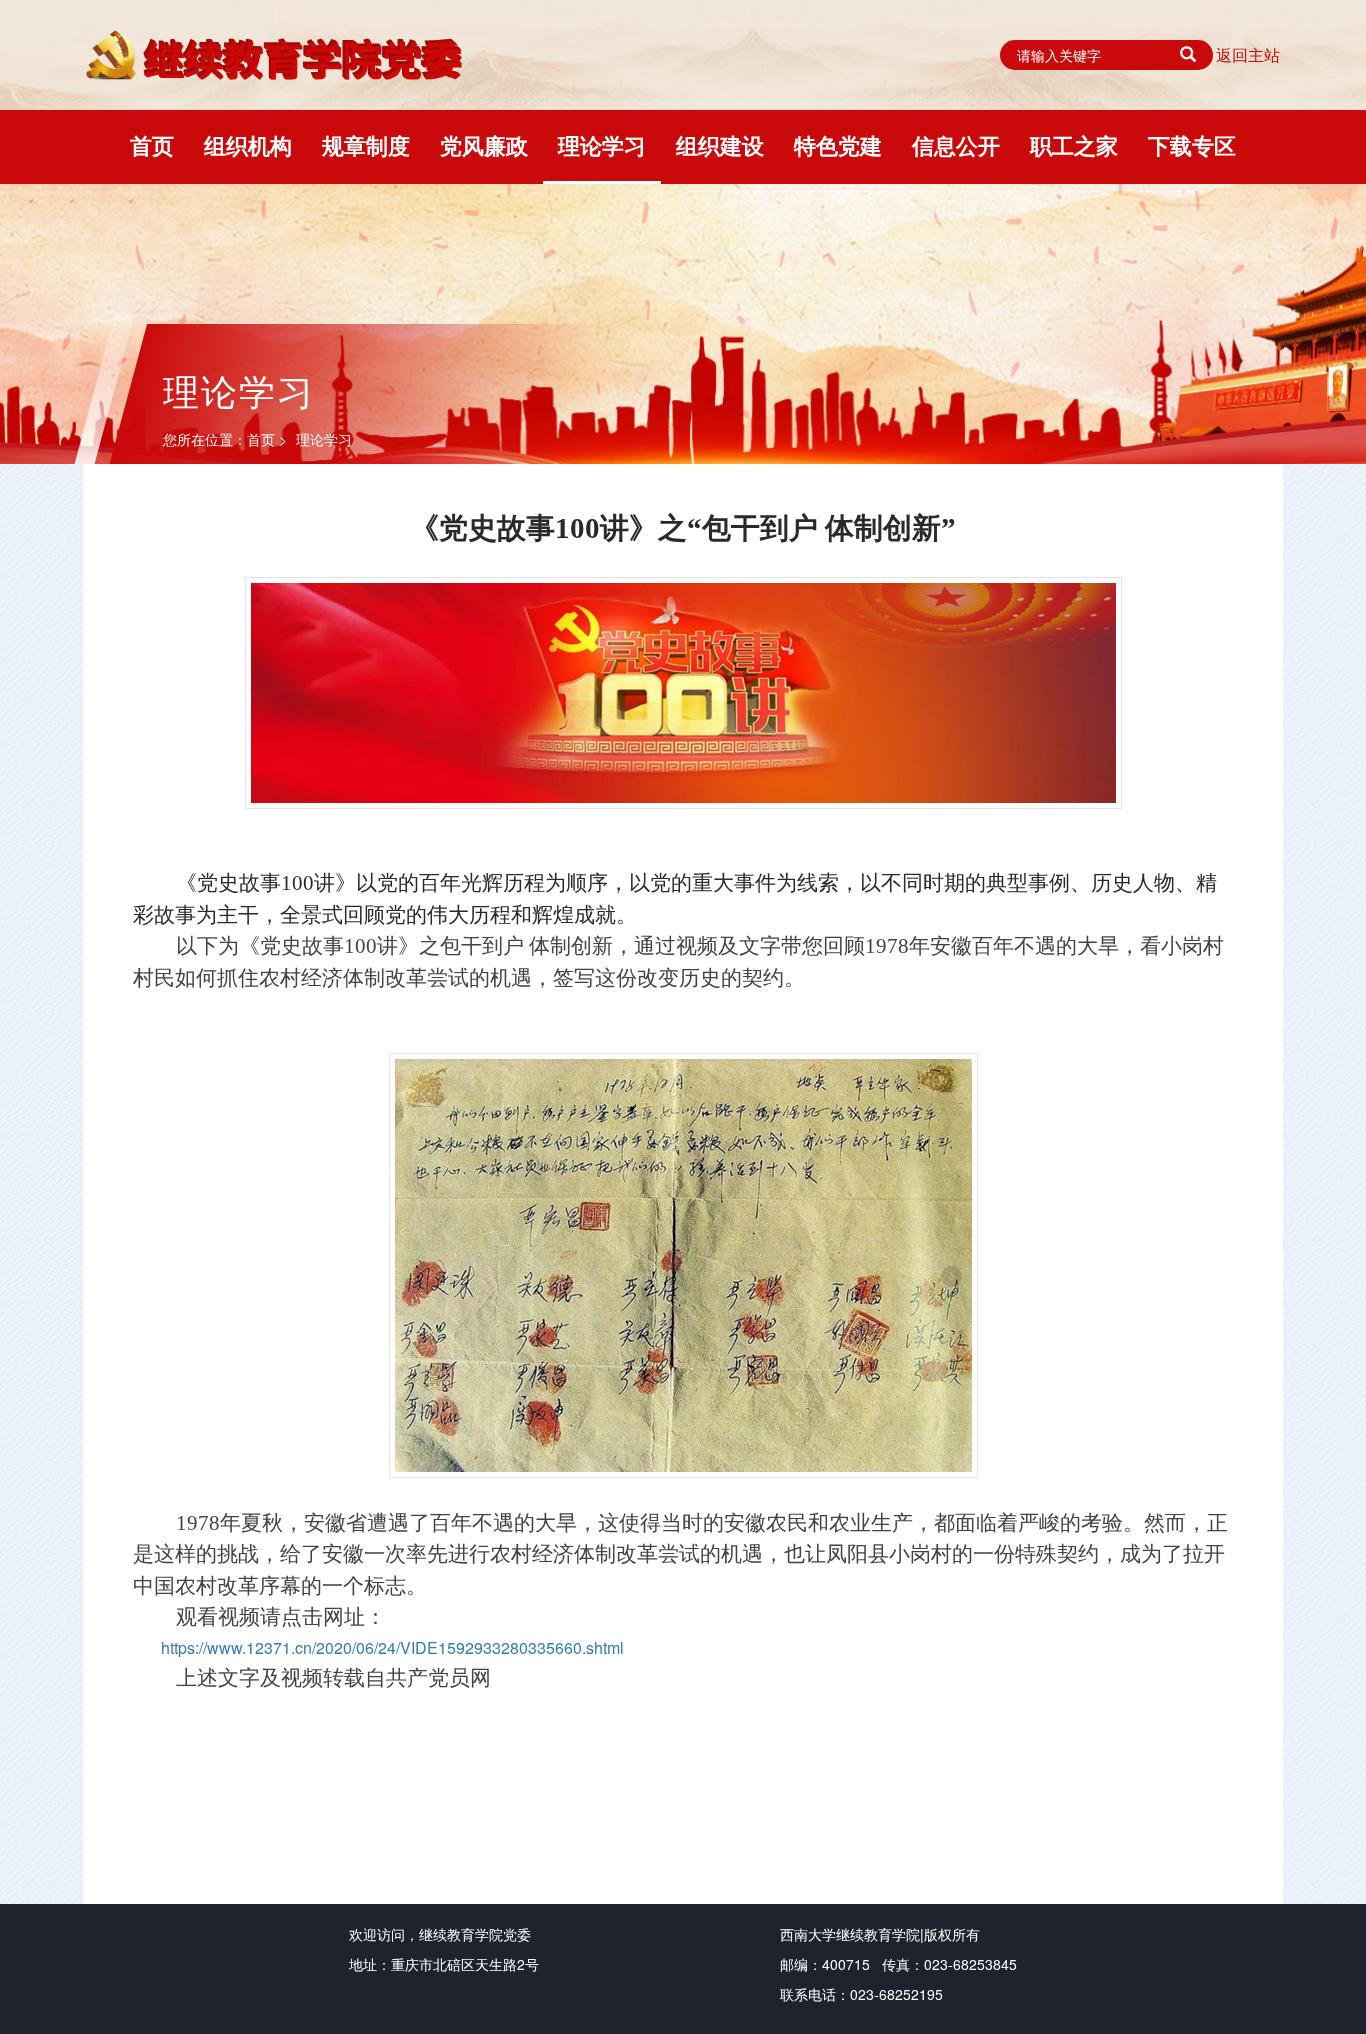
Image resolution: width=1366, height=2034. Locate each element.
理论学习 (602, 145)
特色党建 (838, 145)
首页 (152, 145)
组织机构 (248, 145)
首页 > (269, 439)
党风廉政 (484, 145)
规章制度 (366, 145)
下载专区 (1192, 145)
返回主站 (1248, 55)
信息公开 (956, 145)
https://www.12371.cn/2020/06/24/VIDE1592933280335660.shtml (392, 1647)
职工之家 (1074, 145)
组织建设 (720, 145)
